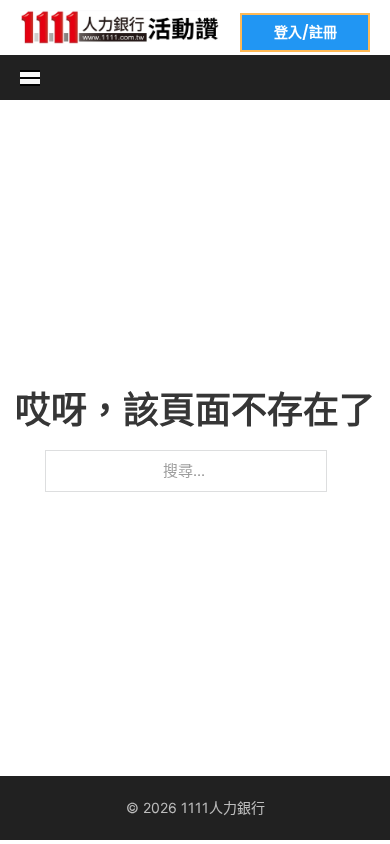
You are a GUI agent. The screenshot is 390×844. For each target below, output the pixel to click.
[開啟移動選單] (30, 78)
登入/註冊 (305, 32)
